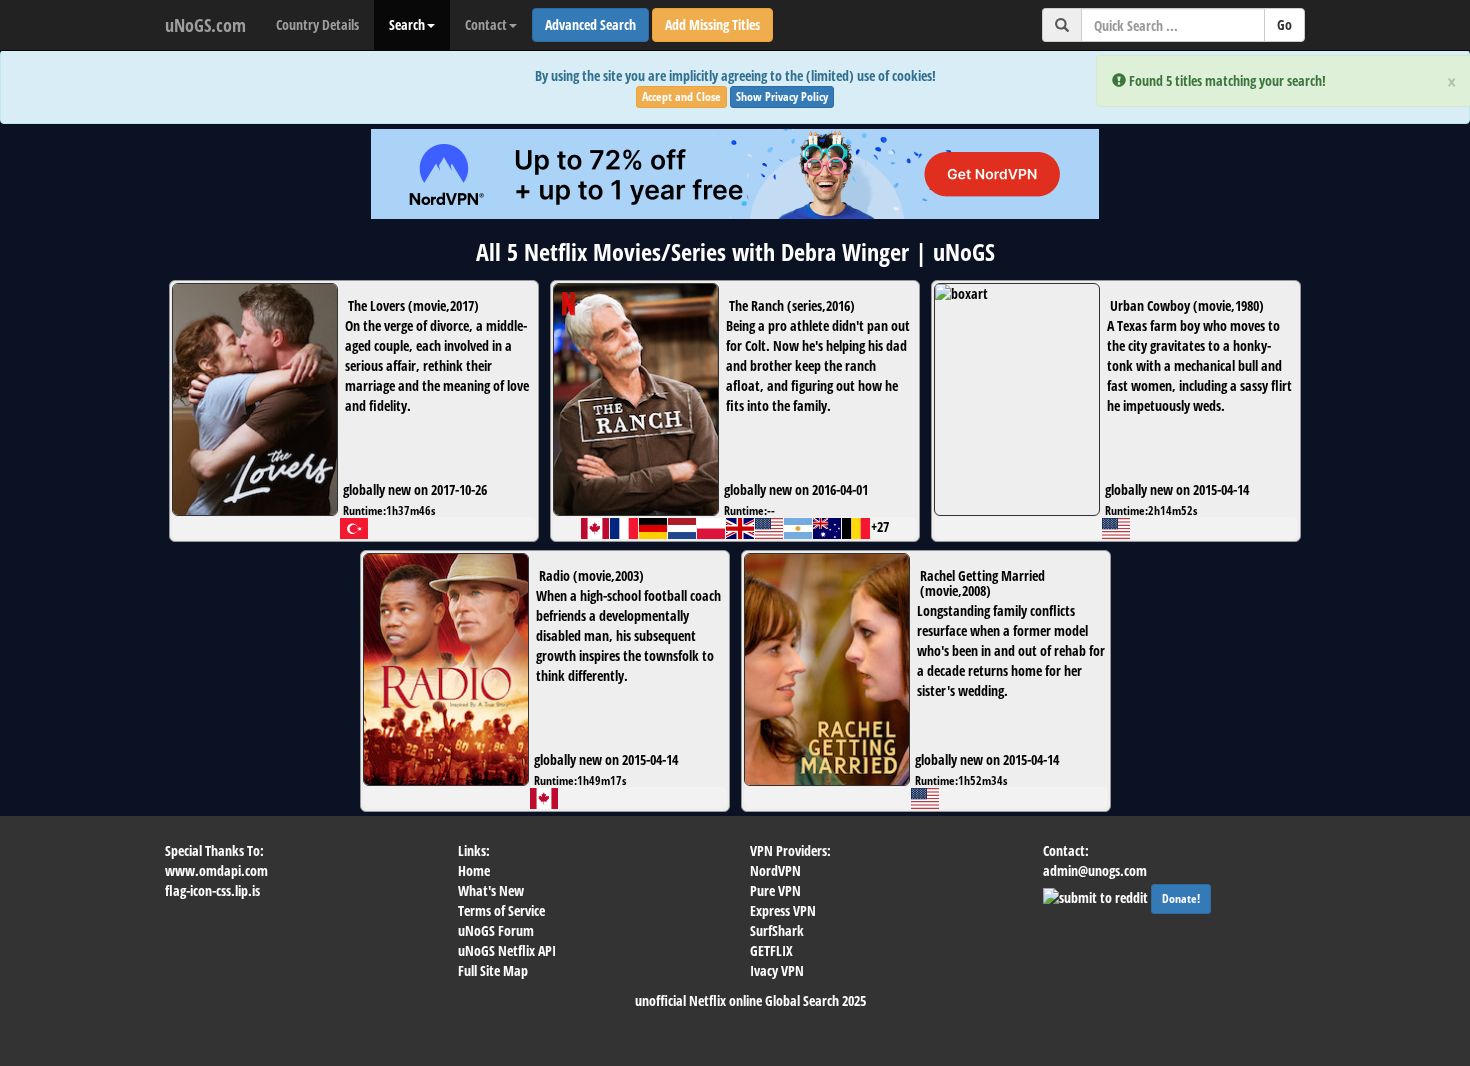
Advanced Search (590, 24)
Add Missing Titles (712, 24)
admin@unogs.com (1095, 870)
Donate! (1181, 898)
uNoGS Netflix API (507, 950)
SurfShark (777, 930)
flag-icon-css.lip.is (212, 890)
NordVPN (775, 870)
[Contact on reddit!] (1097, 895)
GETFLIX (771, 950)
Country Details (317, 24)
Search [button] (407, 24)
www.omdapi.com (216, 870)
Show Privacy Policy (782, 96)
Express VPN (783, 910)
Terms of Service (501, 910)
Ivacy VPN (777, 970)
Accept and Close (681, 96)
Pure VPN (775, 890)
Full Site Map (493, 970)
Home (474, 870)
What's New (491, 890)
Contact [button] (486, 24)
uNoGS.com (205, 25)
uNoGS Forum (496, 930)
